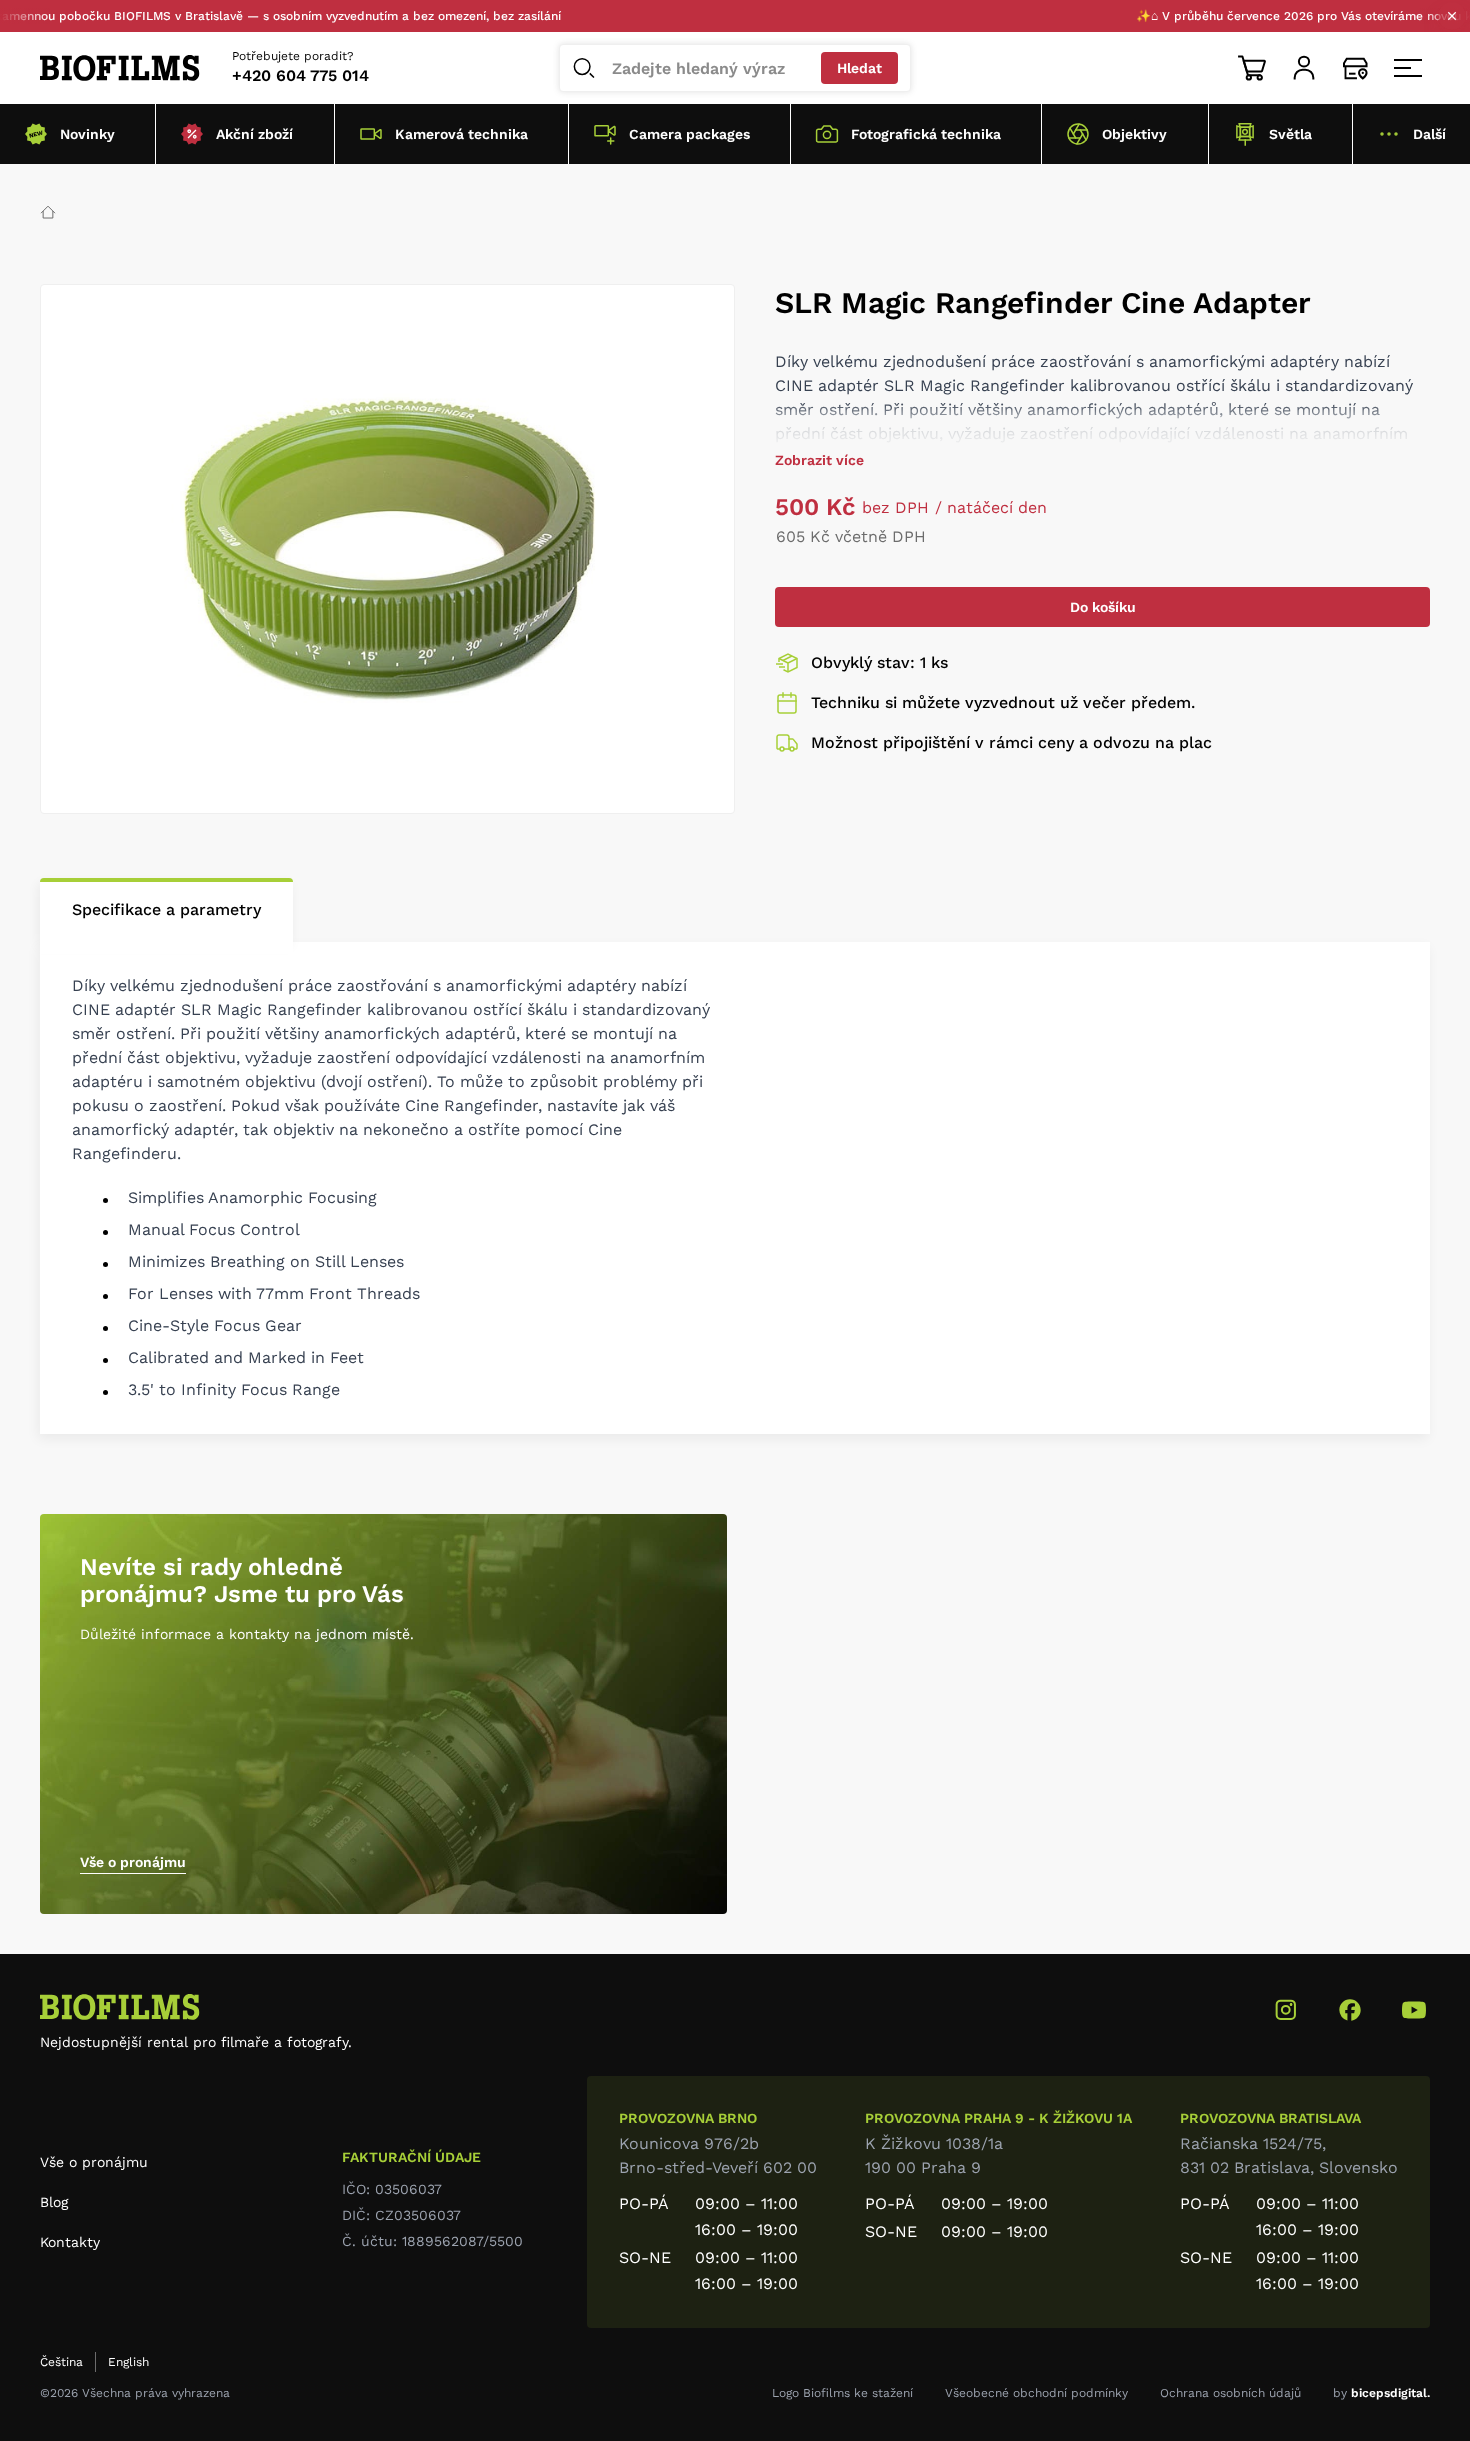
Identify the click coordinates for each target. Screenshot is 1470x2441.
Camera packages (689, 134)
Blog (54, 2202)
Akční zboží (254, 134)
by (1381, 2393)
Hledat (859, 68)
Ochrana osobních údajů (1230, 2393)
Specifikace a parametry (166, 909)
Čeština (61, 2362)
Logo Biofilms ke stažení (842, 2393)
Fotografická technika (926, 134)
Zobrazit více (819, 460)
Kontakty (70, 2242)
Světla (1290, 134)
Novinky (87, 134)
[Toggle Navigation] (1408, 68)
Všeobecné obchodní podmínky (1036, 2393)
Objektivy (1134, 134)
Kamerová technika (461, 134)
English (128, 2362)
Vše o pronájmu (133, 1862)
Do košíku (1103, 607)
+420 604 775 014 (300, 75)
